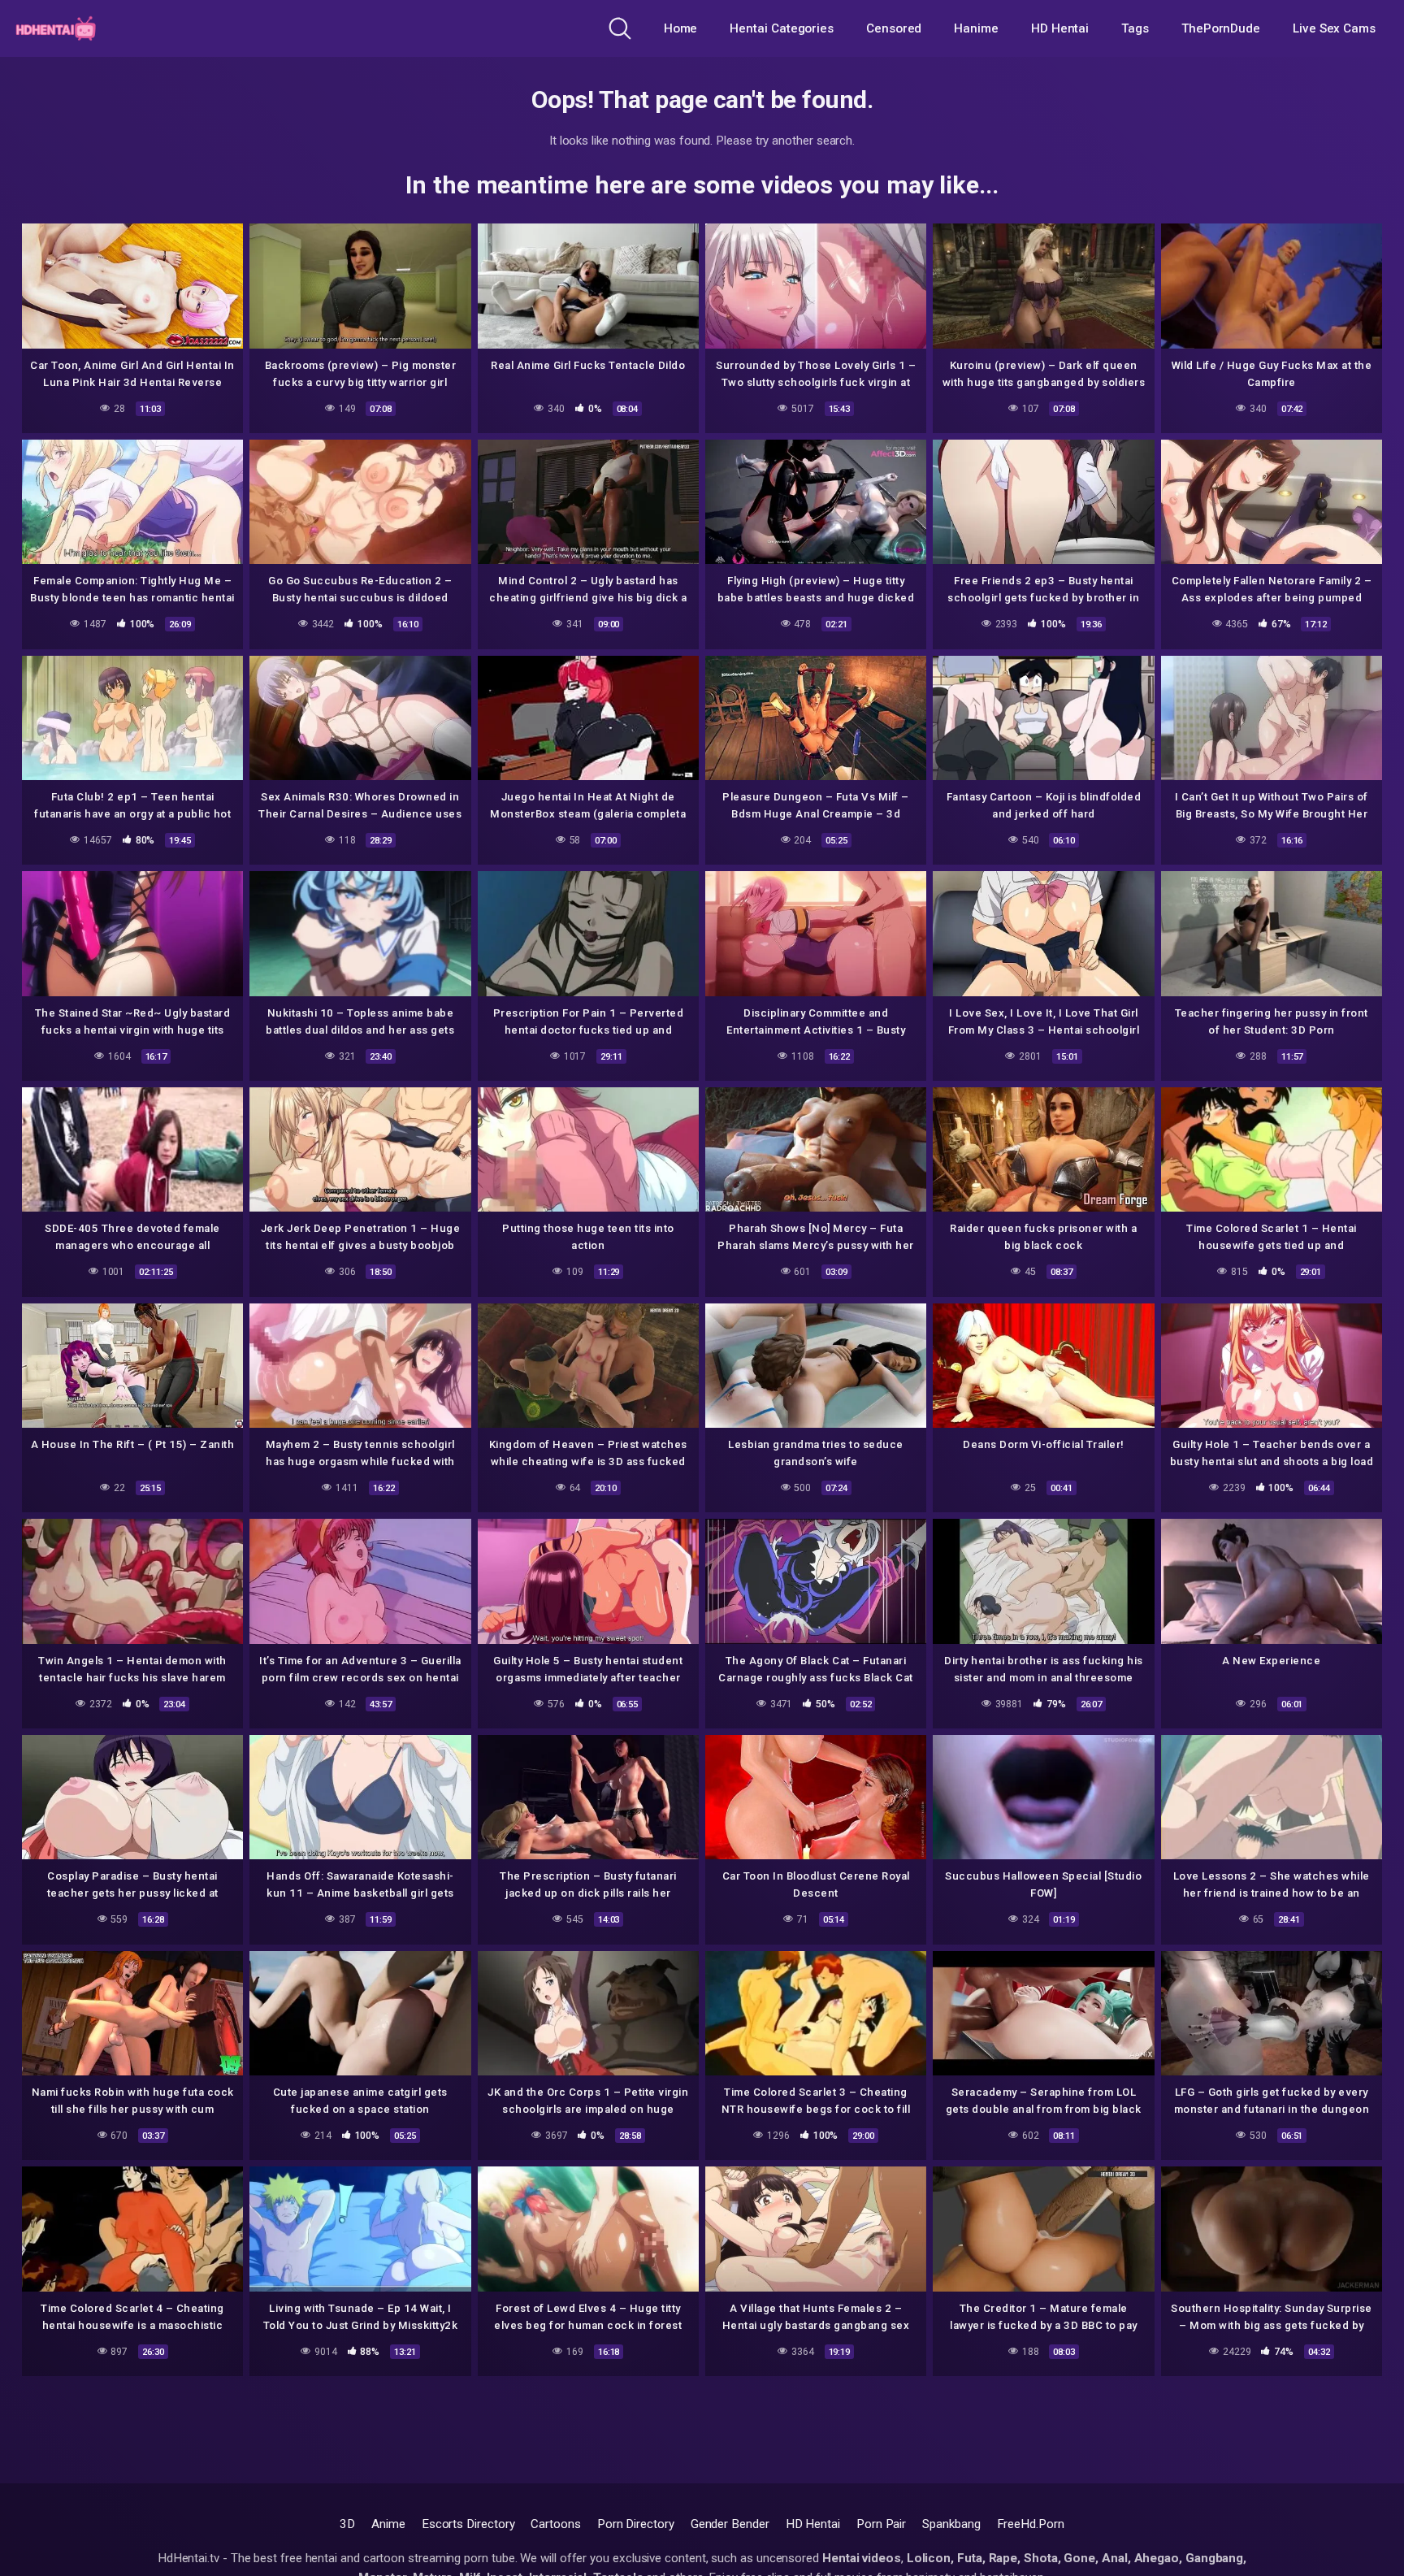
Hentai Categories (782, 28)
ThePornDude (1221, 28)
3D (347, 2524)
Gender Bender (730, 2524)
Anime (388, 2524)
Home (681, 28)
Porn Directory (636, 2524)
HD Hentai (1060, 28)
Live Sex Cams (1334, 28)
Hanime (976, 28)
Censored (894, 28)
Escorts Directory (468, 2524)
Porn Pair (881, 2524)
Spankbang (951, 2524)
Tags (1135, 28)
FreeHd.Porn (1031, 2524)
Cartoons (555, 2524)
